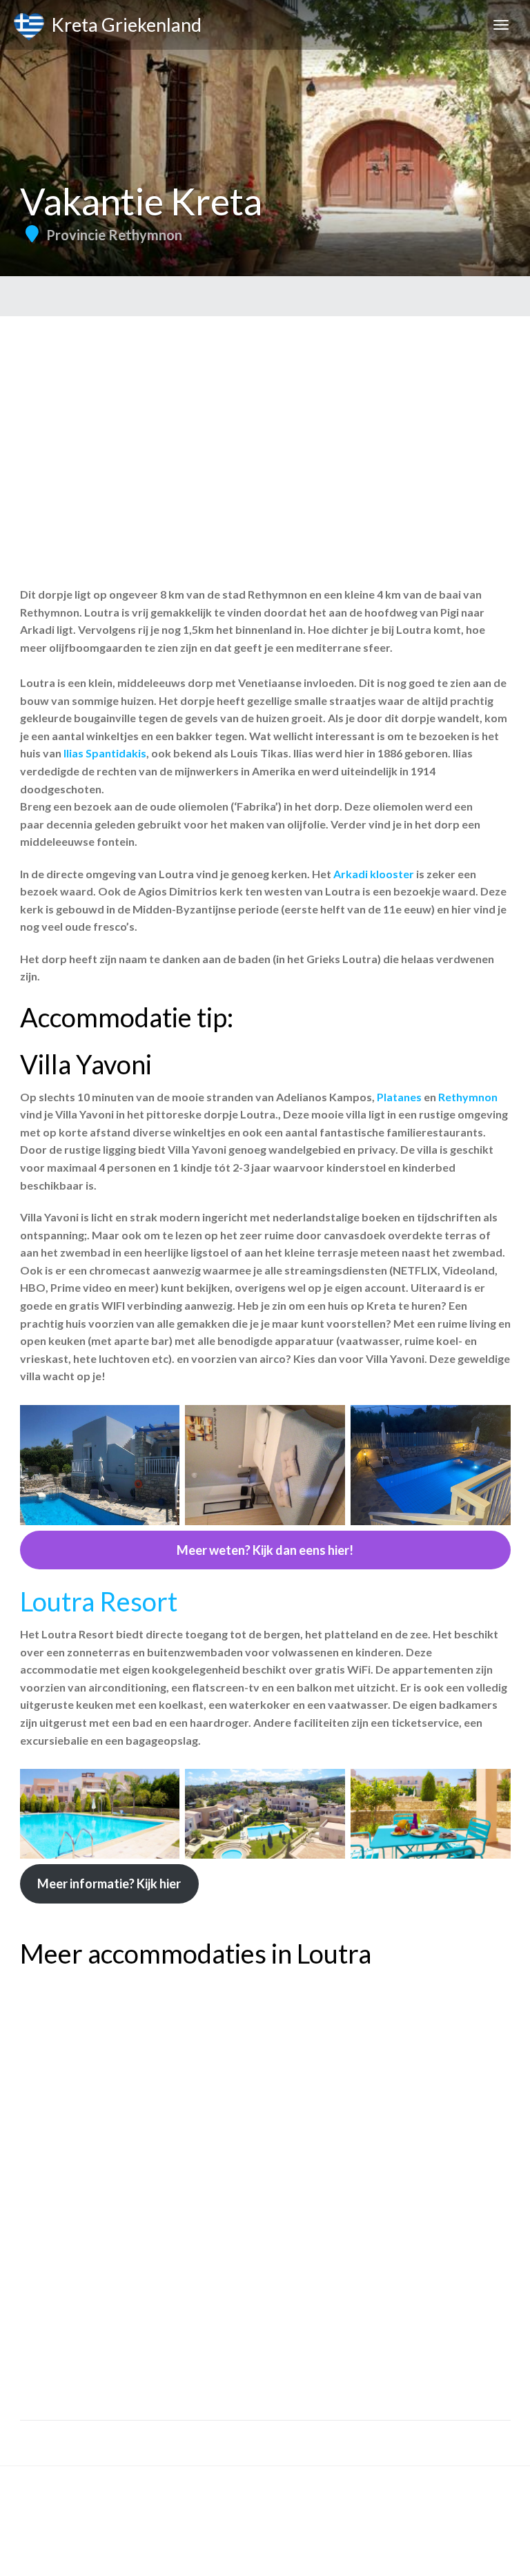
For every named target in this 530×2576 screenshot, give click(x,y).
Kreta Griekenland (123, 25)
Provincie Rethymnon (114, 235)
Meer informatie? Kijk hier (109, 1883)
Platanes (399, 1097)
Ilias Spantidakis (105, 753)
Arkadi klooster (374, 874)
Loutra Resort (99, 1601)
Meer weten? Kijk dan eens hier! (265, 1550)
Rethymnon (467, 1097)
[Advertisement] (265, 420)
